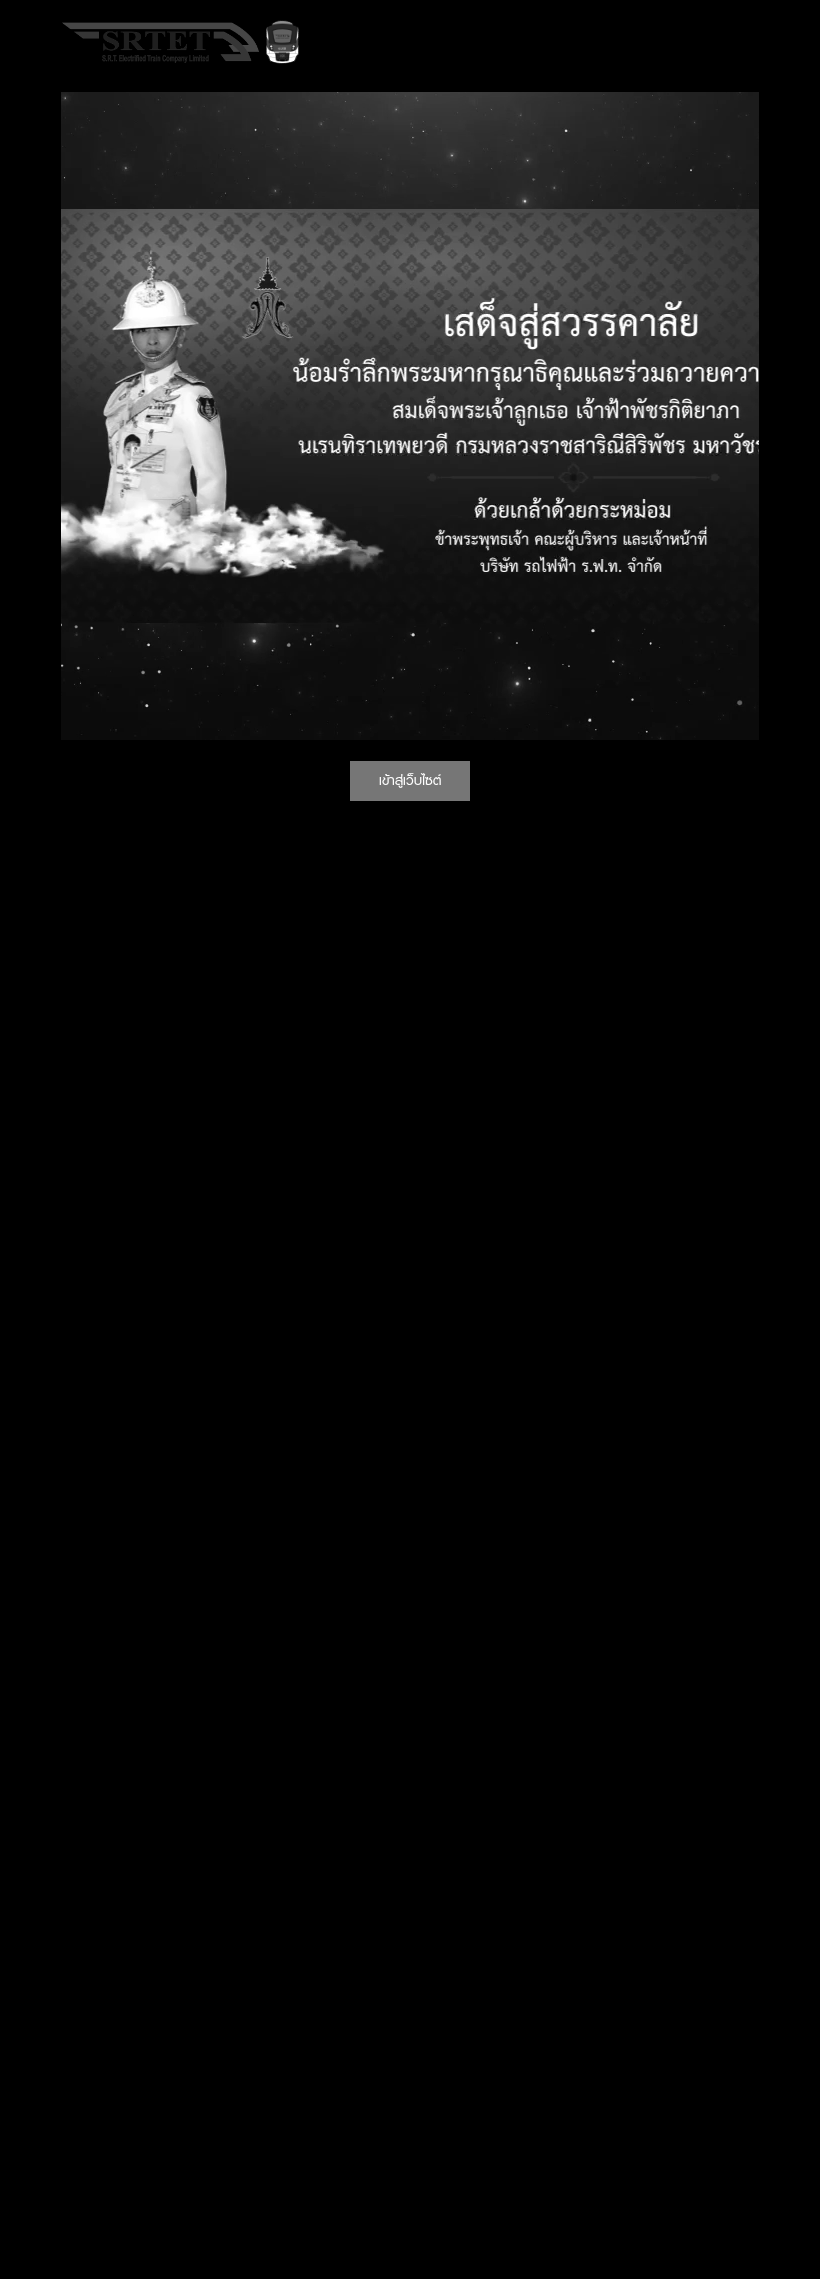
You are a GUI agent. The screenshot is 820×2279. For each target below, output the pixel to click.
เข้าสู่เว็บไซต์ (410, 780)
